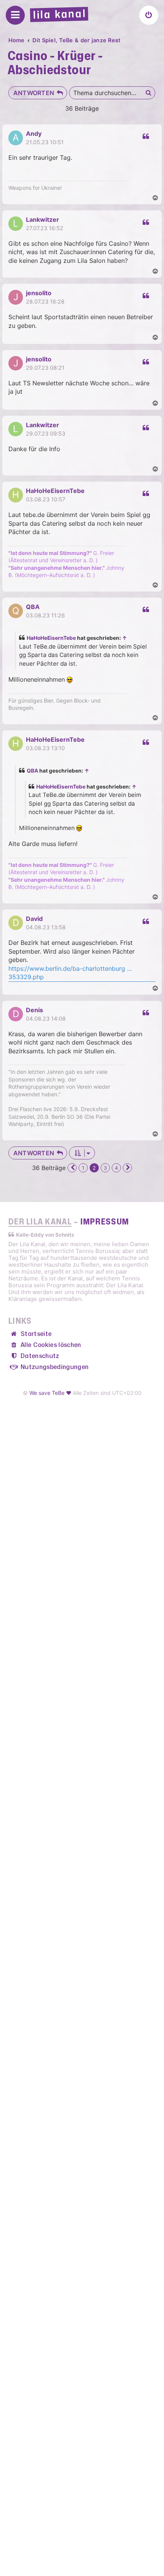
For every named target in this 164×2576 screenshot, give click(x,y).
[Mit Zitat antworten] (145, 137)
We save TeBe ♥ (50, 1393)
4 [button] (116, 1168)
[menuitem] (149, 15)
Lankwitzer (43, 219)
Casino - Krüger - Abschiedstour (55, 63)
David (34, 919)
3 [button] (105, 1168)
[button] (72, 1168)
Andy (34, 134)
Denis (35, 1010)
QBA (33, 607)
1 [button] (83, 1168)
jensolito (39, 293)
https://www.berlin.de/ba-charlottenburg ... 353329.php (70, 973)
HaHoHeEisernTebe (55, 491)
